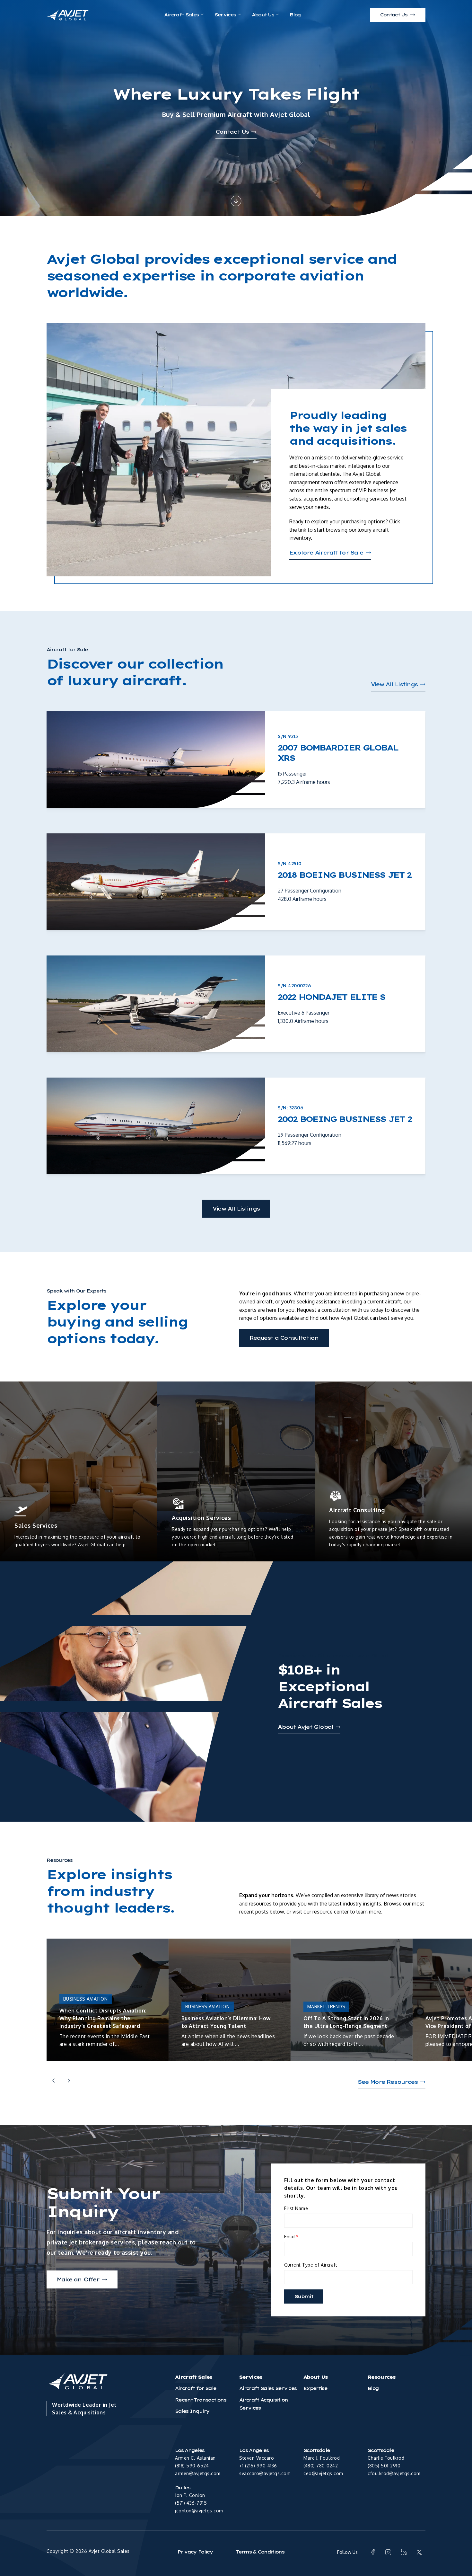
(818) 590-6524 (192, 2466)
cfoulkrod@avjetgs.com (394, 2473)
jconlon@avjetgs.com (199, 2511)
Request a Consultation (284, 1338)
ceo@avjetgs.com (323, 2473)
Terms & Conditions (260, 2552)
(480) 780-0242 (321, 2466)
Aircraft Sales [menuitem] (193, 2377)
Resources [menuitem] (381, 2377)
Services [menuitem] (251, 2377)
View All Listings (236, 1209)
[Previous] (54, 2081)
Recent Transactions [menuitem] (201, 2400)
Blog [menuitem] (373, 2388)
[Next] (69, 2081)
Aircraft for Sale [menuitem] (196, 2388)
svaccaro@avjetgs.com (265, 2473)
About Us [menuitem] (316, 2377)
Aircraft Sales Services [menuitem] (268, 2388)
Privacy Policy (195, 2552)
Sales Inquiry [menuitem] (192, 2411)
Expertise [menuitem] (315, 2388)
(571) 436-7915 (191, 2503)
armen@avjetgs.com (198, 2473)
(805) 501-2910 (384, 2466)
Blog (295, 15)
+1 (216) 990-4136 (258, 2466)
